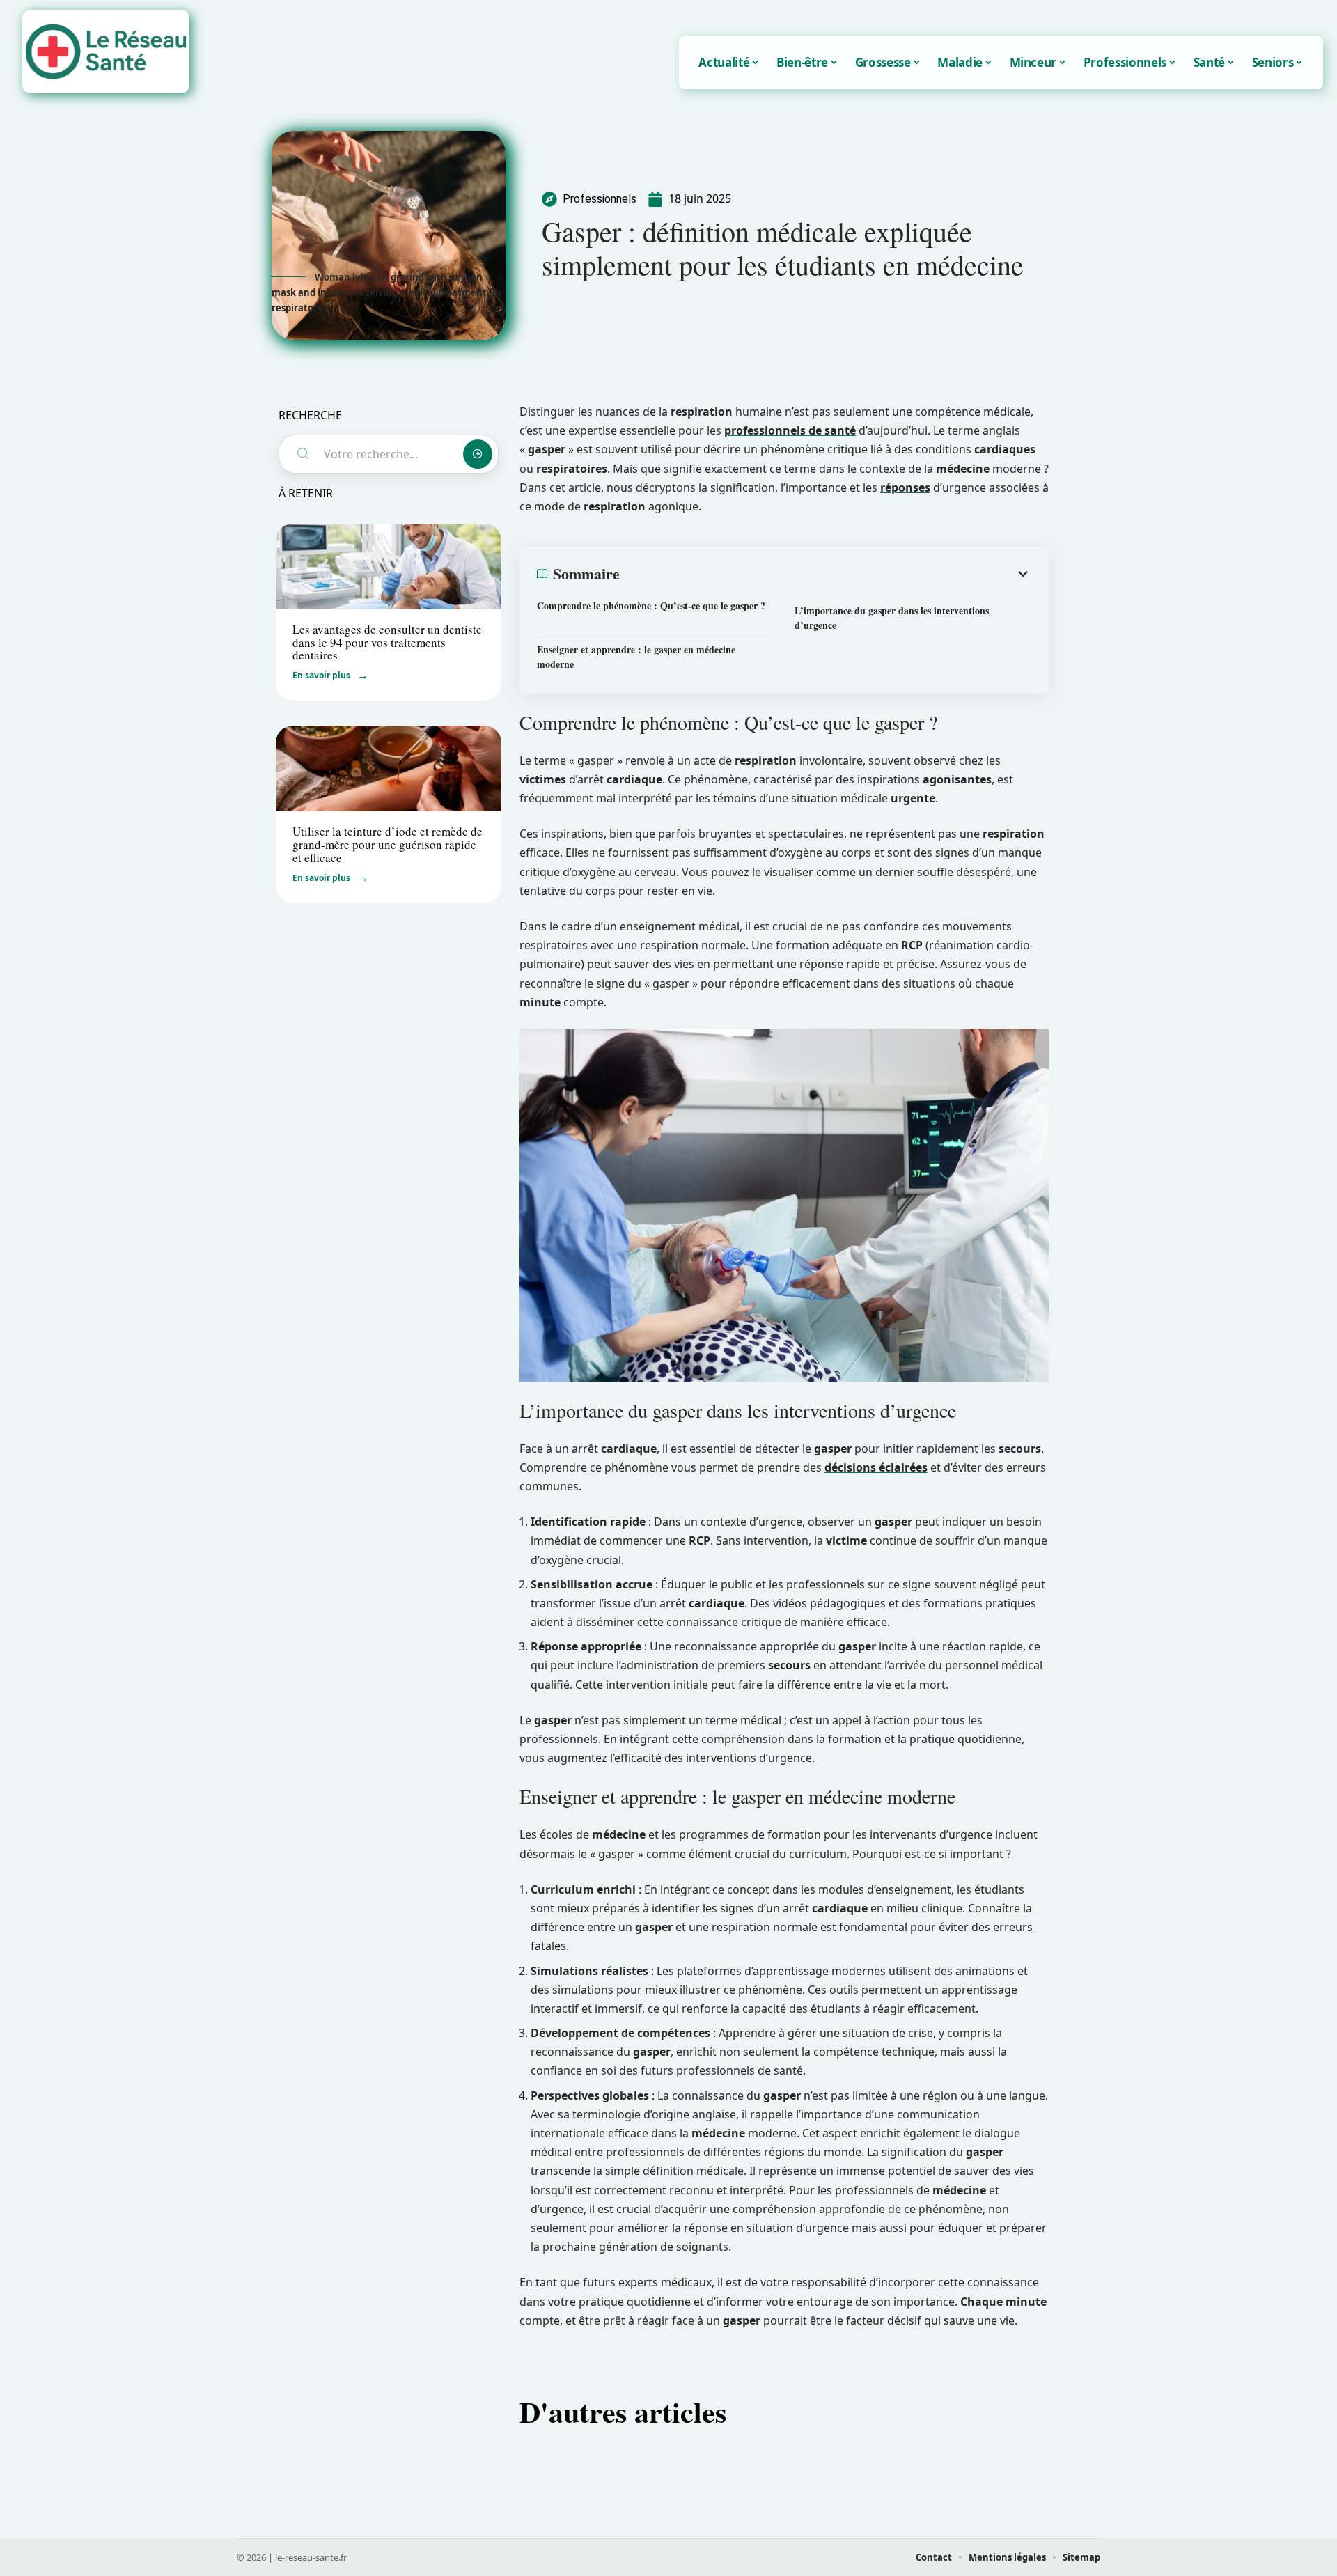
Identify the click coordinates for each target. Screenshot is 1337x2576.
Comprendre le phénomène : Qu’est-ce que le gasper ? (651, 606)
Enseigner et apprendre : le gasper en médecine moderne (636, 657)
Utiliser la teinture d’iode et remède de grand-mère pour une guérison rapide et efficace (388, 844)
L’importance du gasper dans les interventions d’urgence (892, 618)
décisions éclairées (876, 1467)
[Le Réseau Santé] (106, 52)
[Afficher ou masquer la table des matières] (826, 574)
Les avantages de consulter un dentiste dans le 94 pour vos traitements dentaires (387, 642)
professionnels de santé (790, 430)
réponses (905, 487)
